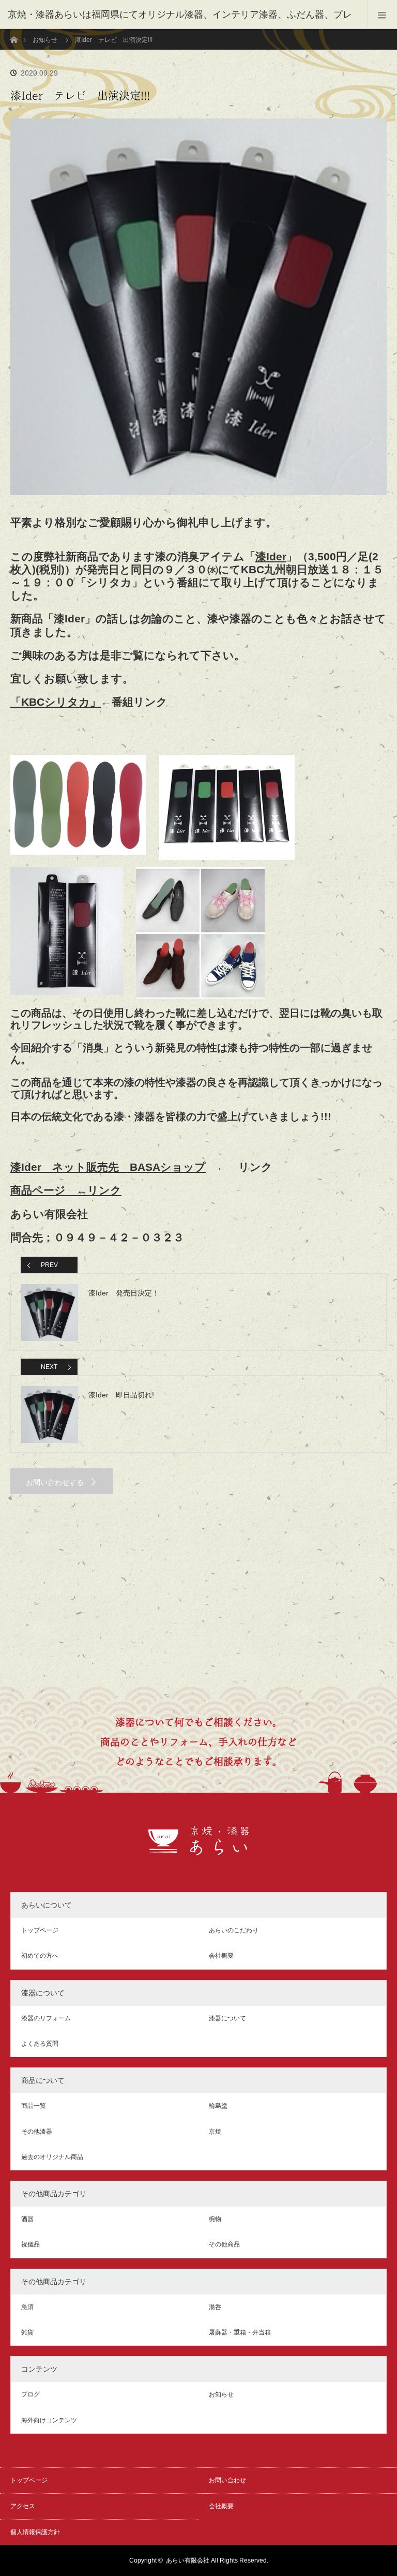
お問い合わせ (227, 2480)
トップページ (40, 1930)
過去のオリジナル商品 (52, 2157)
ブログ (30, 2394)
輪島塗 (218, 2106)
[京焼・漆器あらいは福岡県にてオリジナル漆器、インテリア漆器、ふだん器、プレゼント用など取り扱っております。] (199, 1850)
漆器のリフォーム (46, 2018)
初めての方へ (40, 1956)
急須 (27, 2307)
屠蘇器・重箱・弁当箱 (240, 2332)
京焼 (215, 2132)
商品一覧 (34, 2106)
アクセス (23, 2506)
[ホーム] (14, 33)
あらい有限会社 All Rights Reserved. (217, 2560)
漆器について (227, 2018)
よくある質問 (40, 2044)
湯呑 (215, 2307)
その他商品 (224, 2244)
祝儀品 (30, 2244)
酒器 (27, 2219)
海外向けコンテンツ (49, 2420)
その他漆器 (37, 2132)
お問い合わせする (55, 1482)
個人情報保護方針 (35, 2532)
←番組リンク (89, 702)
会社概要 (221, 1956)
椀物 (215, 2219)
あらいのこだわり (234, 1930)
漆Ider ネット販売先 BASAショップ (108, 1167)
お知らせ (45, 40)
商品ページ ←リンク (66, 1190)
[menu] (382, 14)
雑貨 (27, 2332)
